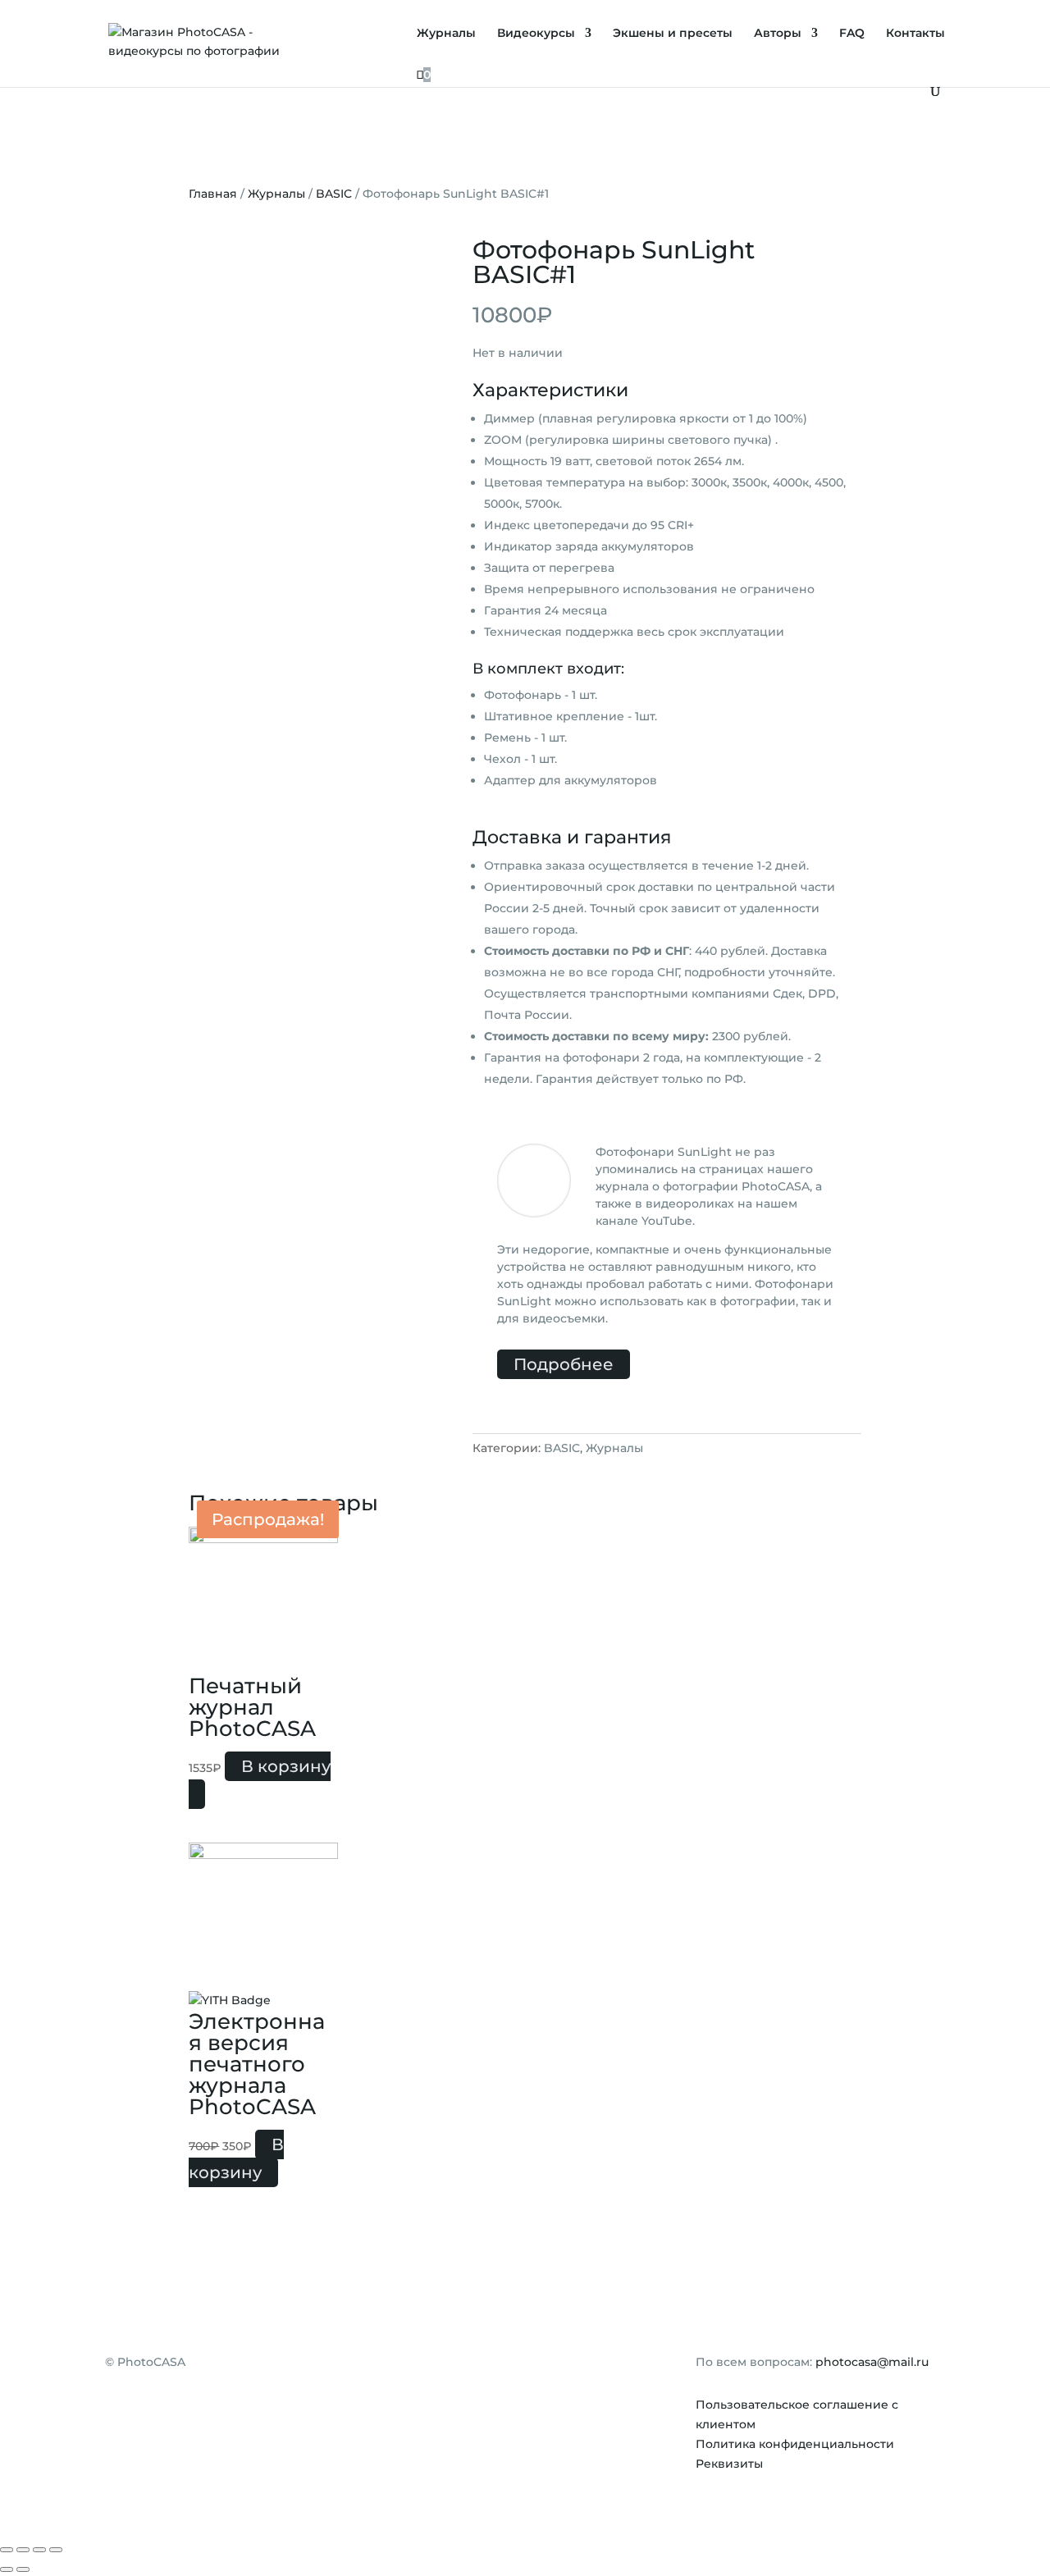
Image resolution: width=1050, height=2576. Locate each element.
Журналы (446, 34)
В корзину (286, 1766)
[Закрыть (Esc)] (7, 2550)
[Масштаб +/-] (56, 2550)
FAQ (852, 34)
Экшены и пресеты (673, 34)
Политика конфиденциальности (795, 2444)
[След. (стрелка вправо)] (23, 2569)
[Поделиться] (23, 2550)
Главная (213, 194)
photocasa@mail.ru (872, 2362)
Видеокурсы (536, 34)
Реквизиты (729, 2464)
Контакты (915, 34)
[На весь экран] (39, 2550)
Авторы (778, 34)
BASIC (334, 194)
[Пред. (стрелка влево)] (7, 2569)
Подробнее (564, 1364)
